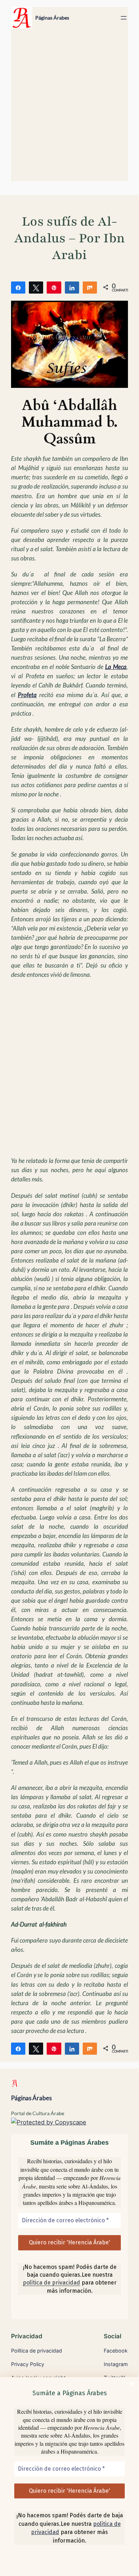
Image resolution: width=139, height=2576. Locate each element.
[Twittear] (36, 287)
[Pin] (54, 287)
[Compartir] (18, 287)
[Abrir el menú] (124, 18)
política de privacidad (52, 2283)
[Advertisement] (69, 108)
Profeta (27, 695)
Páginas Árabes (52, 18)
